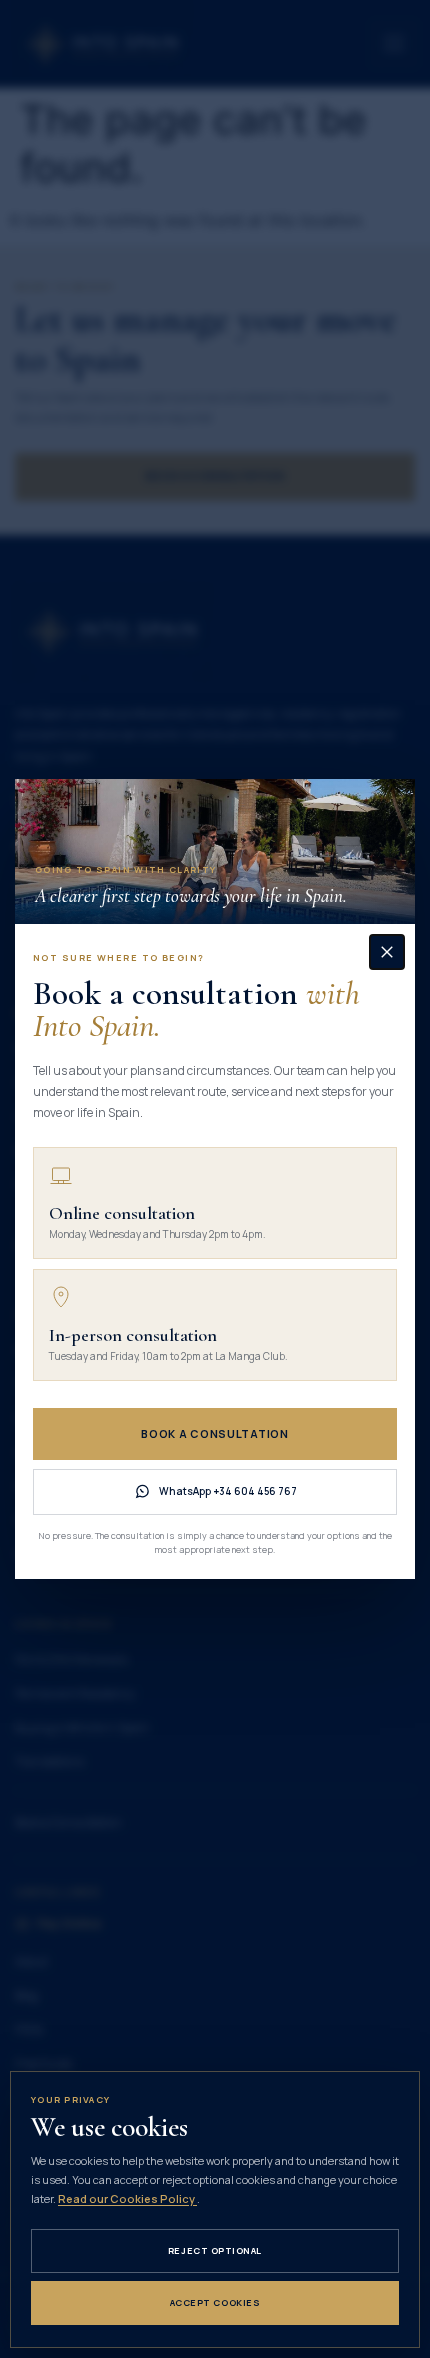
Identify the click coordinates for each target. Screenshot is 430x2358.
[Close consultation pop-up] (387, 952)
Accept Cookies (215, 2302)
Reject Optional (215, 2250)
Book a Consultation (215, 1433)
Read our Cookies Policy (127, 2198)
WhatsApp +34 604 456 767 (228, 1491)
